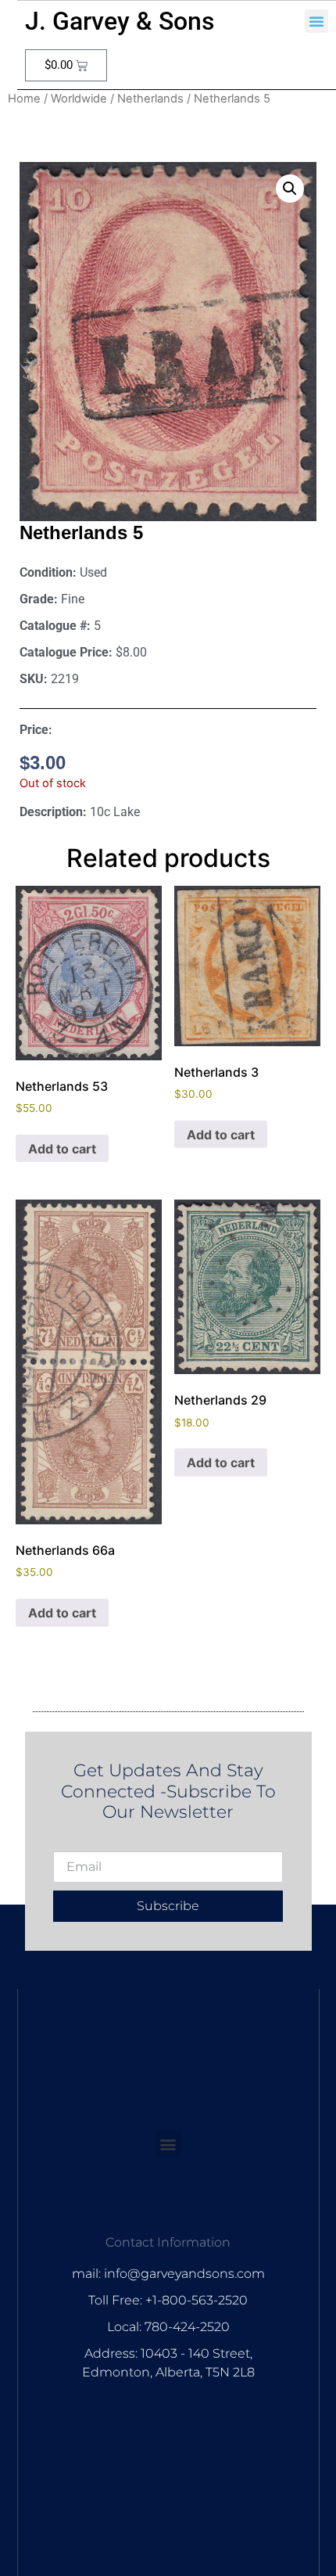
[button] (316, 21)
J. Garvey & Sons (120, 21)
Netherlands (150, 99)
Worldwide (79, 99)
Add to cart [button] (62, 1149)
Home (24, 99)
